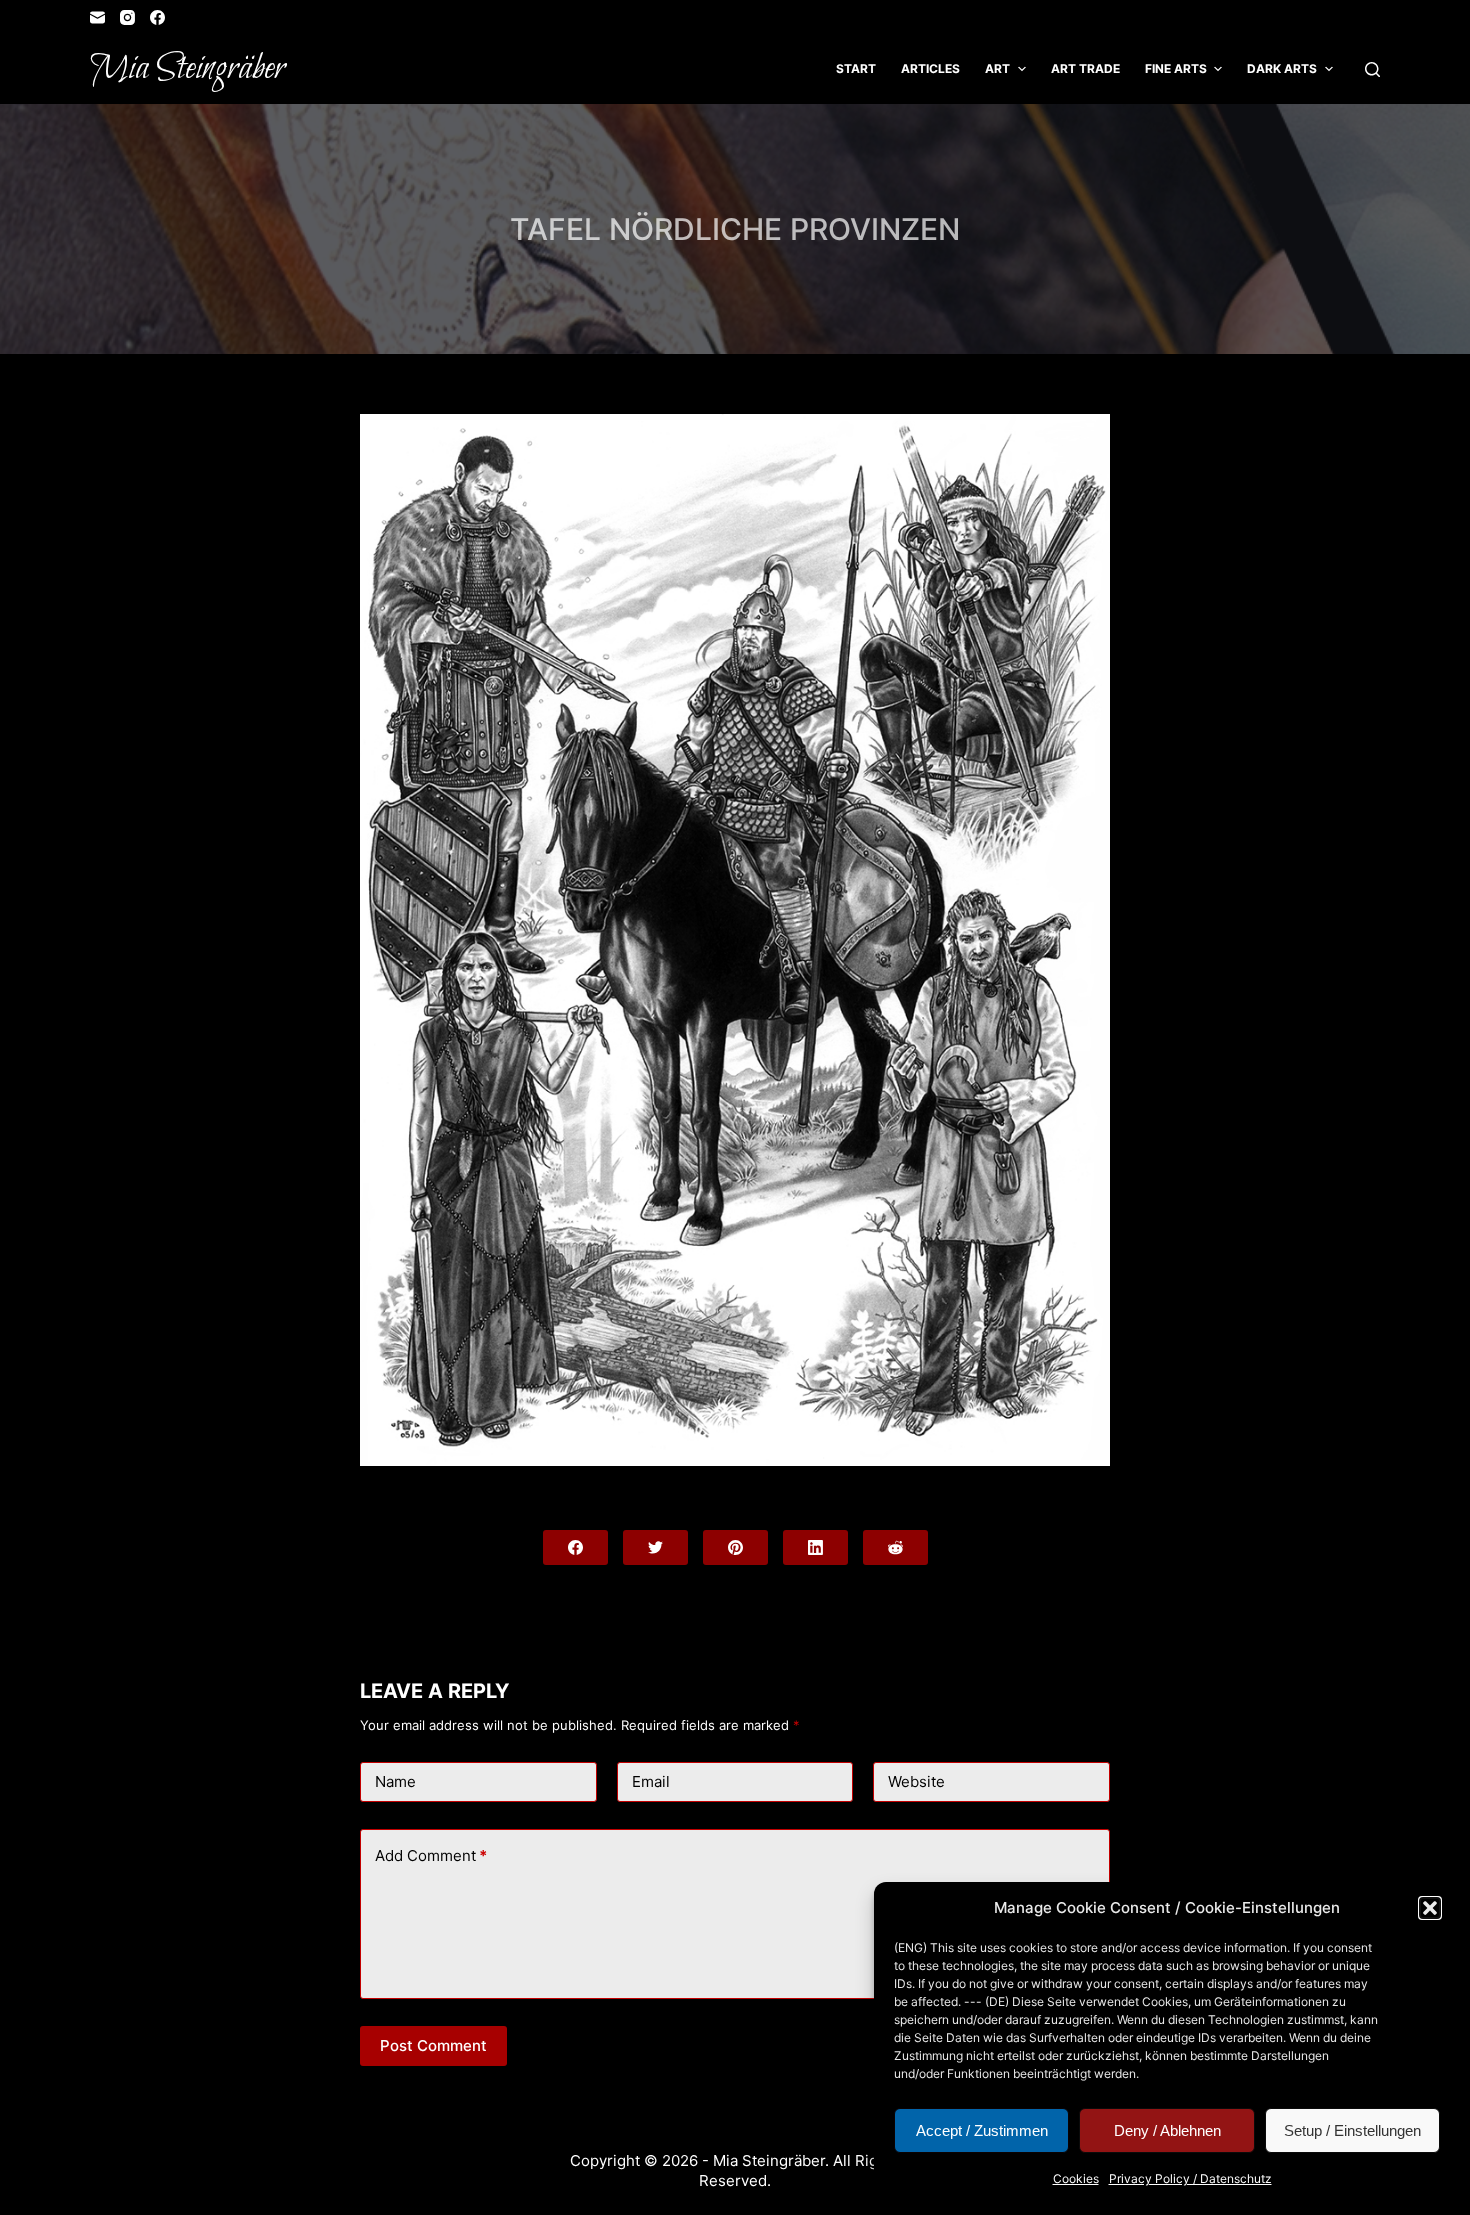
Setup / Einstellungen (1352, 2130)
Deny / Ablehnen (1167, 2130)
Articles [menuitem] (930, 68)
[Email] (97, 17)
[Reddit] (895, 1547)
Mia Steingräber (187, 69)
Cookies (1076, 2178)
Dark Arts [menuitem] (1282, 68)
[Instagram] (127, 17)
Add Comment (431, 1855)
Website (916, 1781)
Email (651, 1781)
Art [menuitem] (997, 68)
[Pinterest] (735, 1547)
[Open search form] (1372, 69)
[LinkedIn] (815, 1547)
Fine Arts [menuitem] (1176, 68)
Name (395, 1781)
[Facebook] (157, 17)
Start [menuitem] (856, 68)
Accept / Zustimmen (982, 2130)
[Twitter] (655, 1547)
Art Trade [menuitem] (1085, 68)
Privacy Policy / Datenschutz (1190, 2178)
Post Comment (433, 2045)
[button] (1430, 1908)
